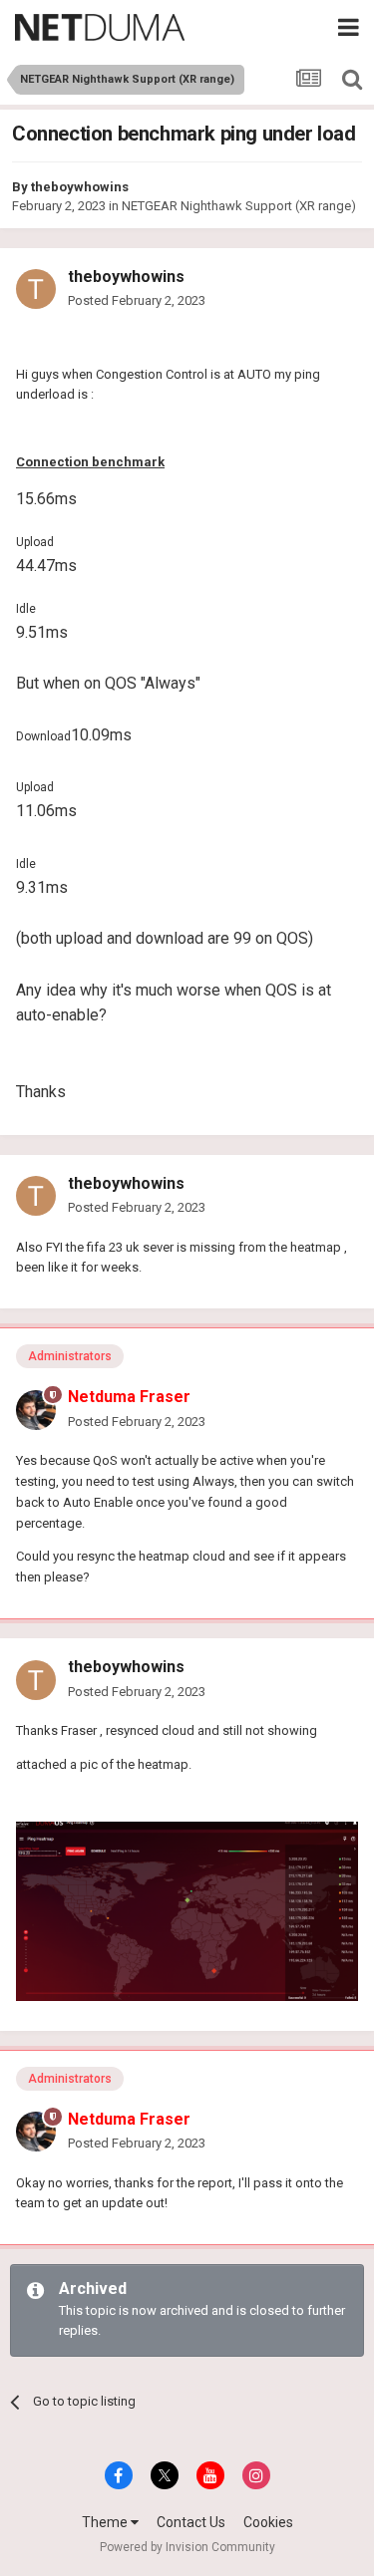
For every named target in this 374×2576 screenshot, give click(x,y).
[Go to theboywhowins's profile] (36, 289)
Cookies (268, 2522)
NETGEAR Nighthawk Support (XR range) (239, 206)
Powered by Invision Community (187, 2547)
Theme (106, 2522)
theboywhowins (80, 187)
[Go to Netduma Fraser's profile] (36, 1410)
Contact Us (191, 2522)
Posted (137, 300)
